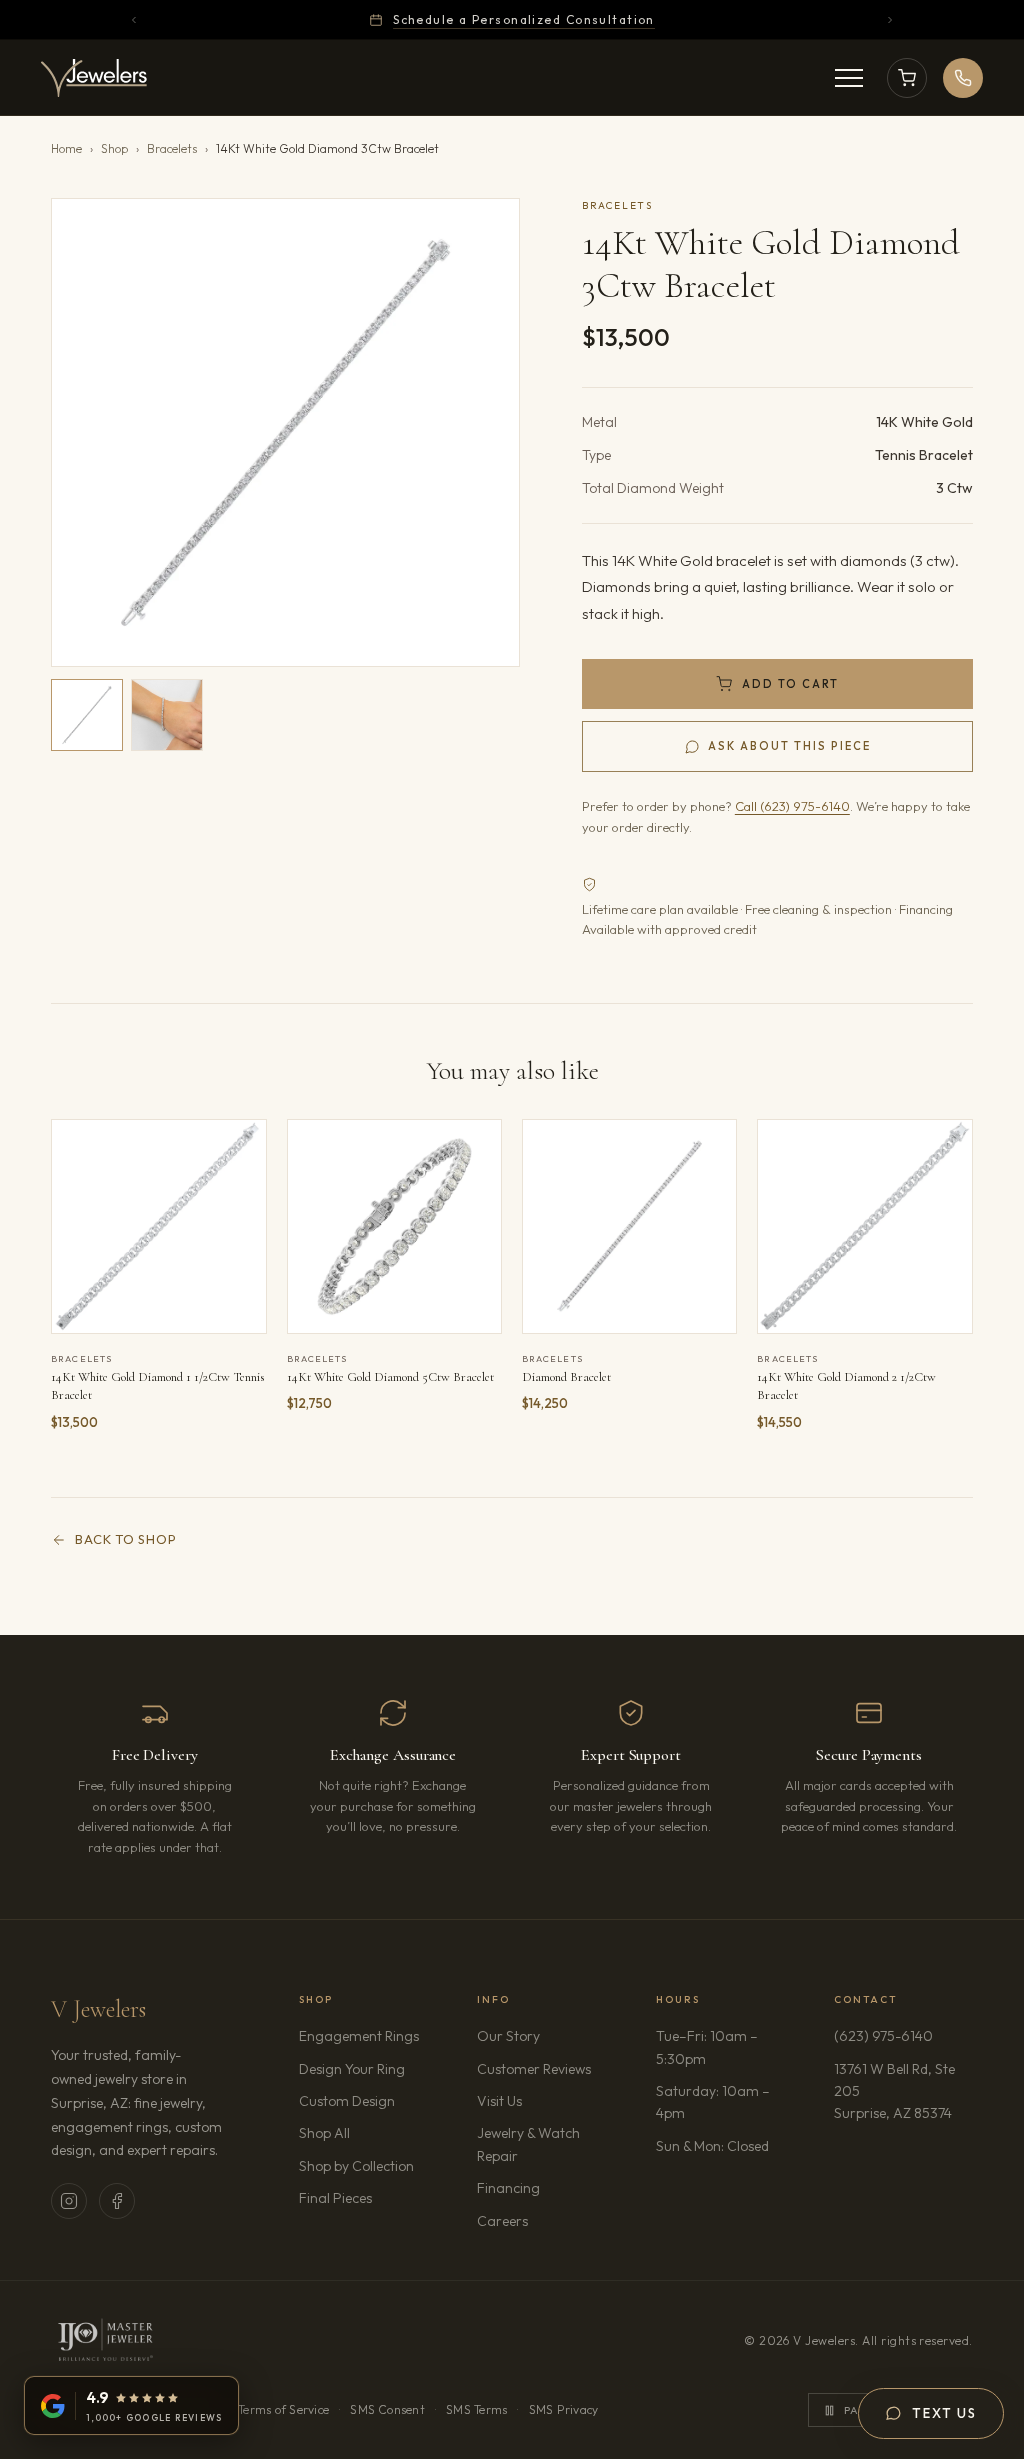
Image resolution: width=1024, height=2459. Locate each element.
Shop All (324, 2133)
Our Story (508, 2036)
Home (66, 148)
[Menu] (849, 78)
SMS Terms (476, 2409)
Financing (508, 2188)
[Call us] (963, 78)
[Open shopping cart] (907, 78)
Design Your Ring (352, 2069)
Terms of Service (283, 2409)
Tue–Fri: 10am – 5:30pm (707, 2047)
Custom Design (347, 2101)
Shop (114, 148)
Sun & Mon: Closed (712, 2146)
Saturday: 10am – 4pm (713, 2102)
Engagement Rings (359, 2036)
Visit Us (499, 2101)
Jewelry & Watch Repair (528, 2144)
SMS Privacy (564, 2409)
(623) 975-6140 (883, 2036)
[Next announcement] (890, 20)
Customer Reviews (534, 2069)
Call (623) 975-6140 (792, 806)
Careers (546, 2220)
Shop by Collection (356, 2166)
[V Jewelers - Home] (94, 78)
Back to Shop (125, 1539)
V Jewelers (98, 2009)
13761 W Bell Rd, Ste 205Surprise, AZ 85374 (903, 2091)
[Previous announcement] (134, 20)
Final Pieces (335, 2198)
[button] (285, 432)
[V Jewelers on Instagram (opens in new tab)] (69, 2201)
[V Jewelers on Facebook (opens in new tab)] (117, 2201)
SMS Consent (387, 2409)
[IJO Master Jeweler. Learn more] (105, 2341)
